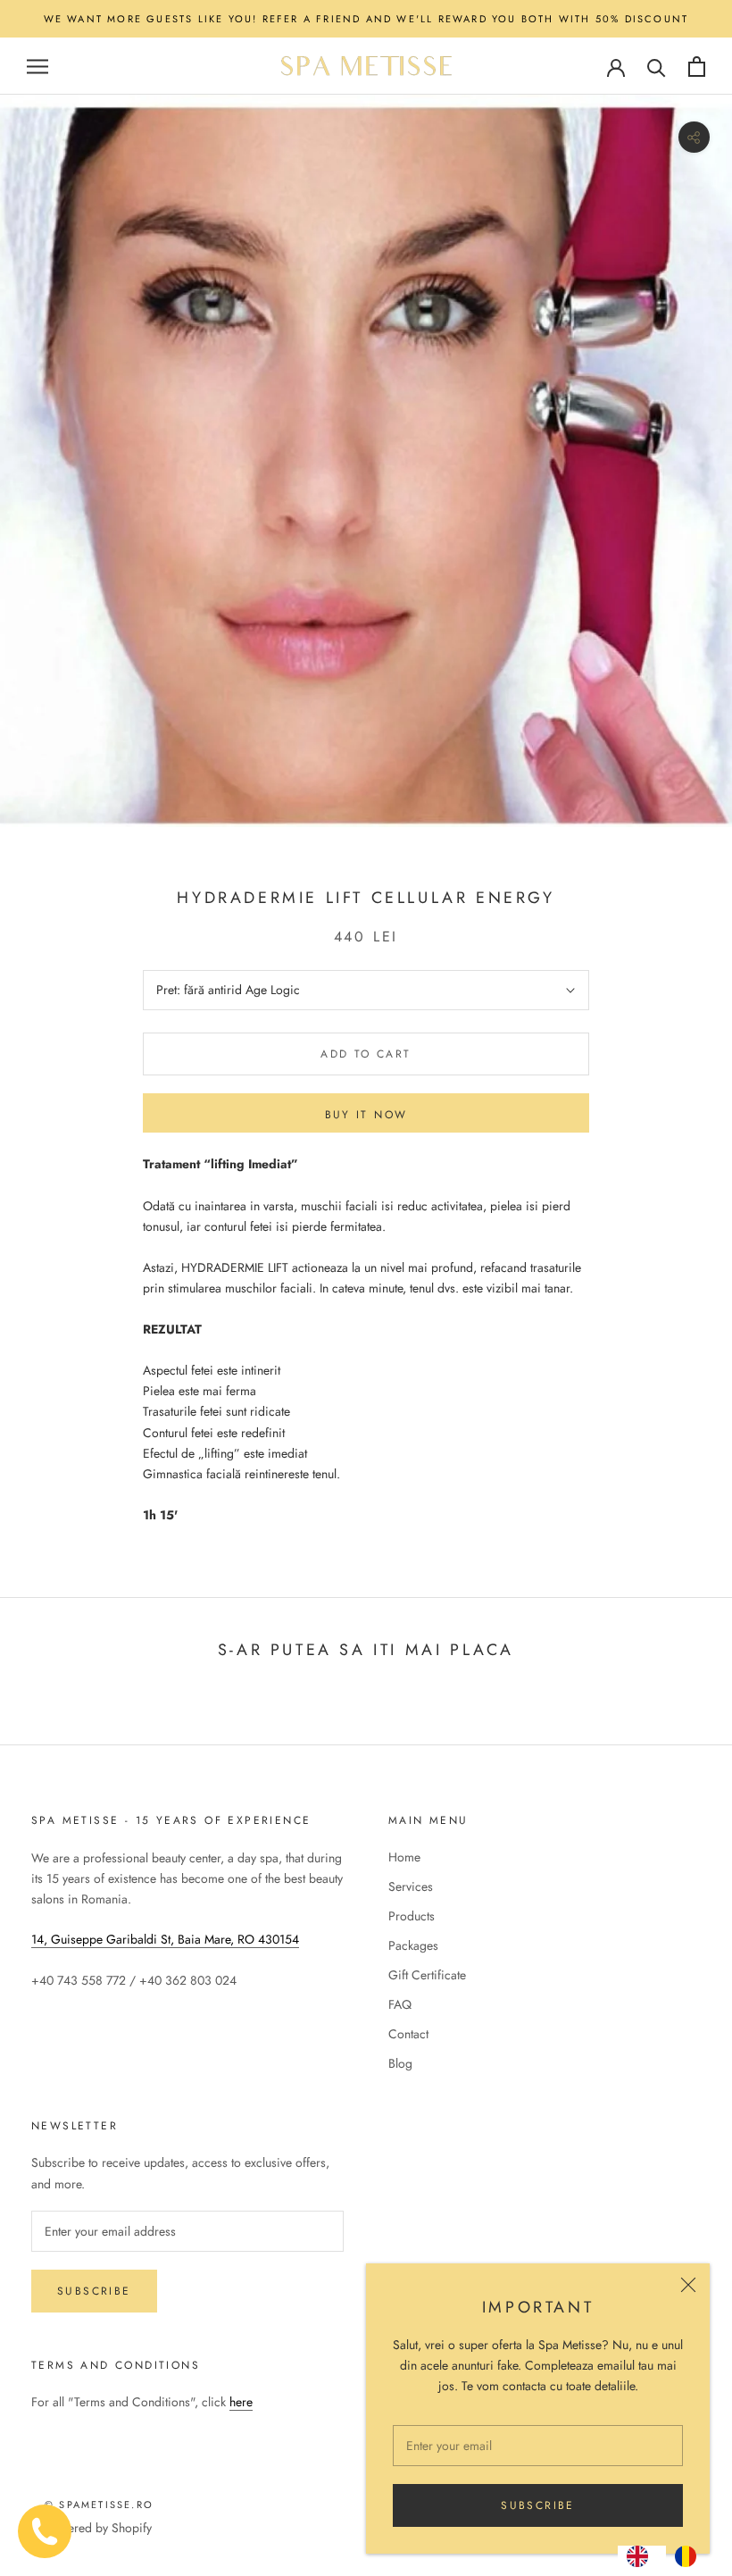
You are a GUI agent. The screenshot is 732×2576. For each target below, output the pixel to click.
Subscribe (538, 2505)
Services (411, 1886)
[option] (690, 2556)
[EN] (642, 2556)
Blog (400, 2063)
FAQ (400, 2004)
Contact (408, 2034)
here (241, 2402)
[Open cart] (697, 67)
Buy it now (366, 1115)
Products (412, 1916)
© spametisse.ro (99, 2505)
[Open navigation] (37, 67)
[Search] (657, 67)
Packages (413, 1945)
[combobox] (642, 2556)
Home (404, 1857)
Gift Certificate (427, 1975)
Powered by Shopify (98, 2528)
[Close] (688, 2285)
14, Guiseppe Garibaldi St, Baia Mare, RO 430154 (165, 1939)
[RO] (690, 2556)
